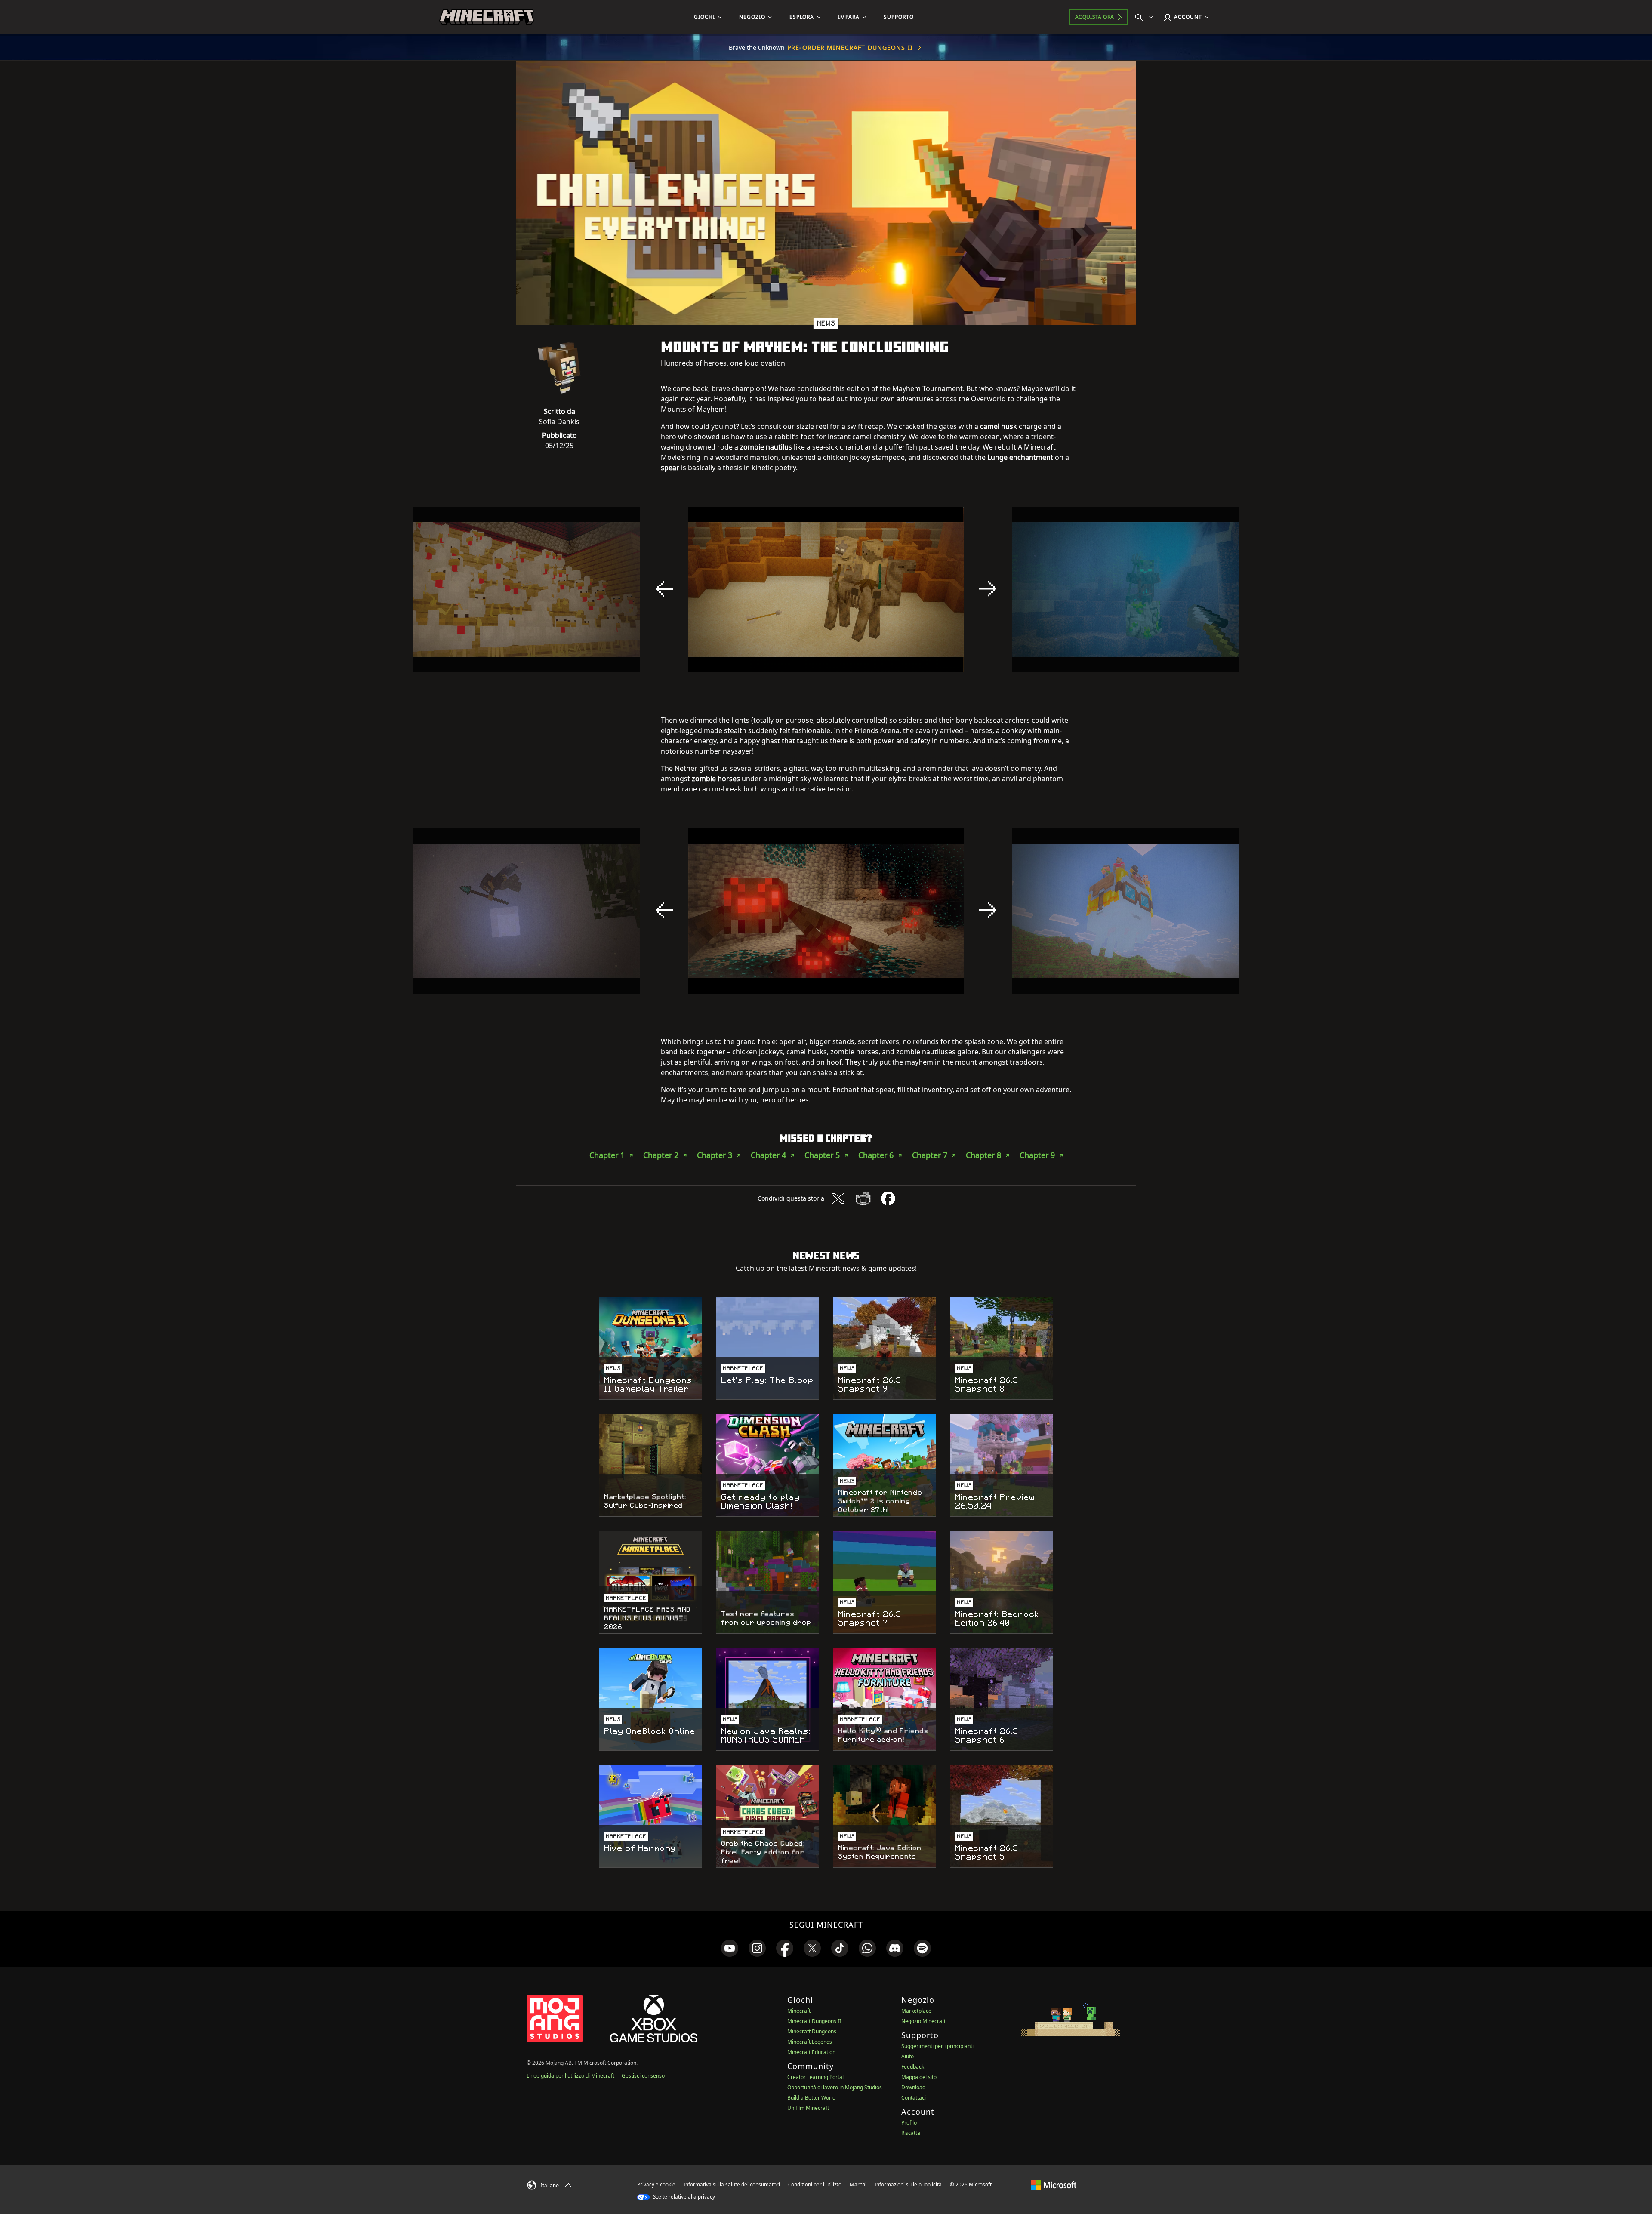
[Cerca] (1146, 17)
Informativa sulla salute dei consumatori (732, 2185)
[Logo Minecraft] (487, 17)
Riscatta (911, 2133)
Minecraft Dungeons (812, 2031)
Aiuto (908, 2056)
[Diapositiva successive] (988, 589)
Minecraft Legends (810, 2042)
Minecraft (799, 2011)
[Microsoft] (1054, 2184)
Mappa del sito (919, 2077)
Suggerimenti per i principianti (937, 2046)
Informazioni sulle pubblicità (908, 2185)
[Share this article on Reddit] (863, 1198)
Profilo (909, 2123)
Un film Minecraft (808, 2108)
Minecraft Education (811, 2052)
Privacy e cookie (656, 2185)
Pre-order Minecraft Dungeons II (850, 48)
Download (913, 2087)
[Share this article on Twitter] (838, 1198)
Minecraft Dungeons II (814, 2021)
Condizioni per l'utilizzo (815, 2185)
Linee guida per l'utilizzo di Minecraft (570, 2076)
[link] (730, 1948)
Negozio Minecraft (923, 2021)
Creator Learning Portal (815, 2077)
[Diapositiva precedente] (664, 589)
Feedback (913, 2067)
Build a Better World (811, 2098)
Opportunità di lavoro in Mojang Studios (835, 2087)
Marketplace (916, 2011)
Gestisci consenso (643, 2076)
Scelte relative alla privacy (683, 2197)
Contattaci (914, 2098)
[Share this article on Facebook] (888, 1198)
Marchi (858, 2185)
